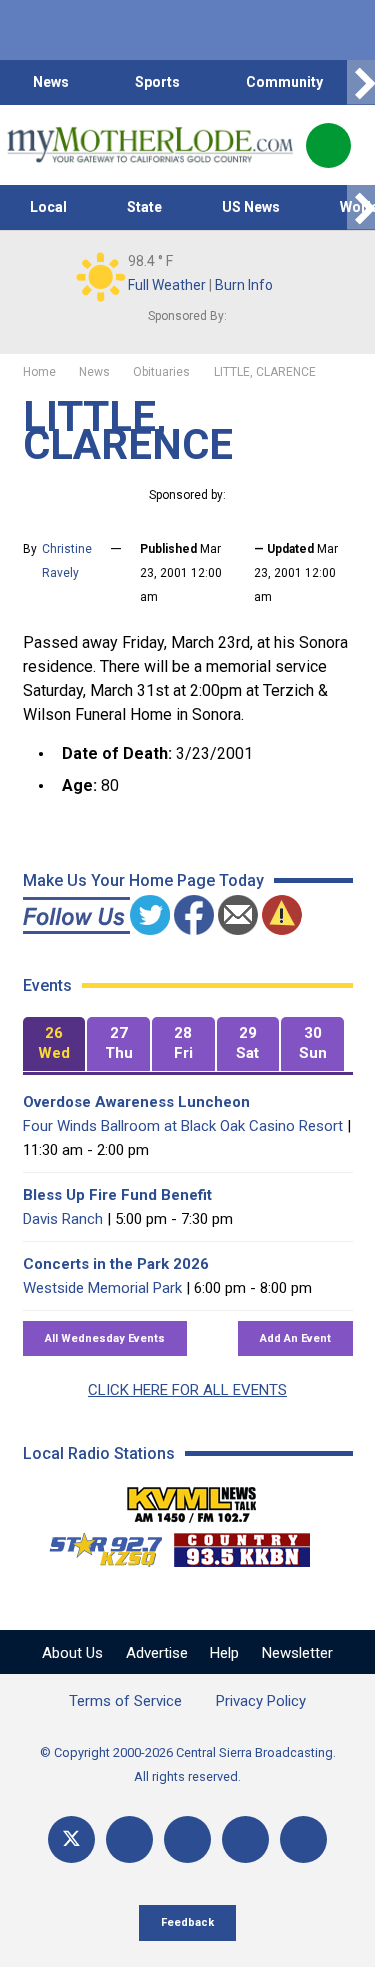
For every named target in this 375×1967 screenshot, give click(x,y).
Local (48, 207)
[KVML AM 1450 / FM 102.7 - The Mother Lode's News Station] (192, 1499)
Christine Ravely (67, 561)
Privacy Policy (261, 1701)
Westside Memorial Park (102, 1288)
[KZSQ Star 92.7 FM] (97, 1545)
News (51, 82)
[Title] (303, 1839)
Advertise (157, 1653)
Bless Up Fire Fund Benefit (117, 1195)
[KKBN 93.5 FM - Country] (241, 1545)
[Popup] (328, 145)
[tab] (54, 1044)
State (144, 207)
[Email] (245, 1839)
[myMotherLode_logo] (149, 145)
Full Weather (167, 285)
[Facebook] (129, 1839)
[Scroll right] (361, 82)
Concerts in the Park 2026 (116, 1264)
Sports (157, 82)
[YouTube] (187, 1839)
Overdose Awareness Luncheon (136, 1102)
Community (284, 82)
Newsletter (297, 1653)
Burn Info (244, 285)
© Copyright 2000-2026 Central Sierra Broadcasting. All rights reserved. (188, 1764)
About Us (72, 1653)
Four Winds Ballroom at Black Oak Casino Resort (183, 1126)
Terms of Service (125, 1701)
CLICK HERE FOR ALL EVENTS (187, 1390)
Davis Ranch (63, 1219)
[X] (71, 1839)
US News (251, 207)
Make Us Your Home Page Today (143, 880)
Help (224, 1653)
